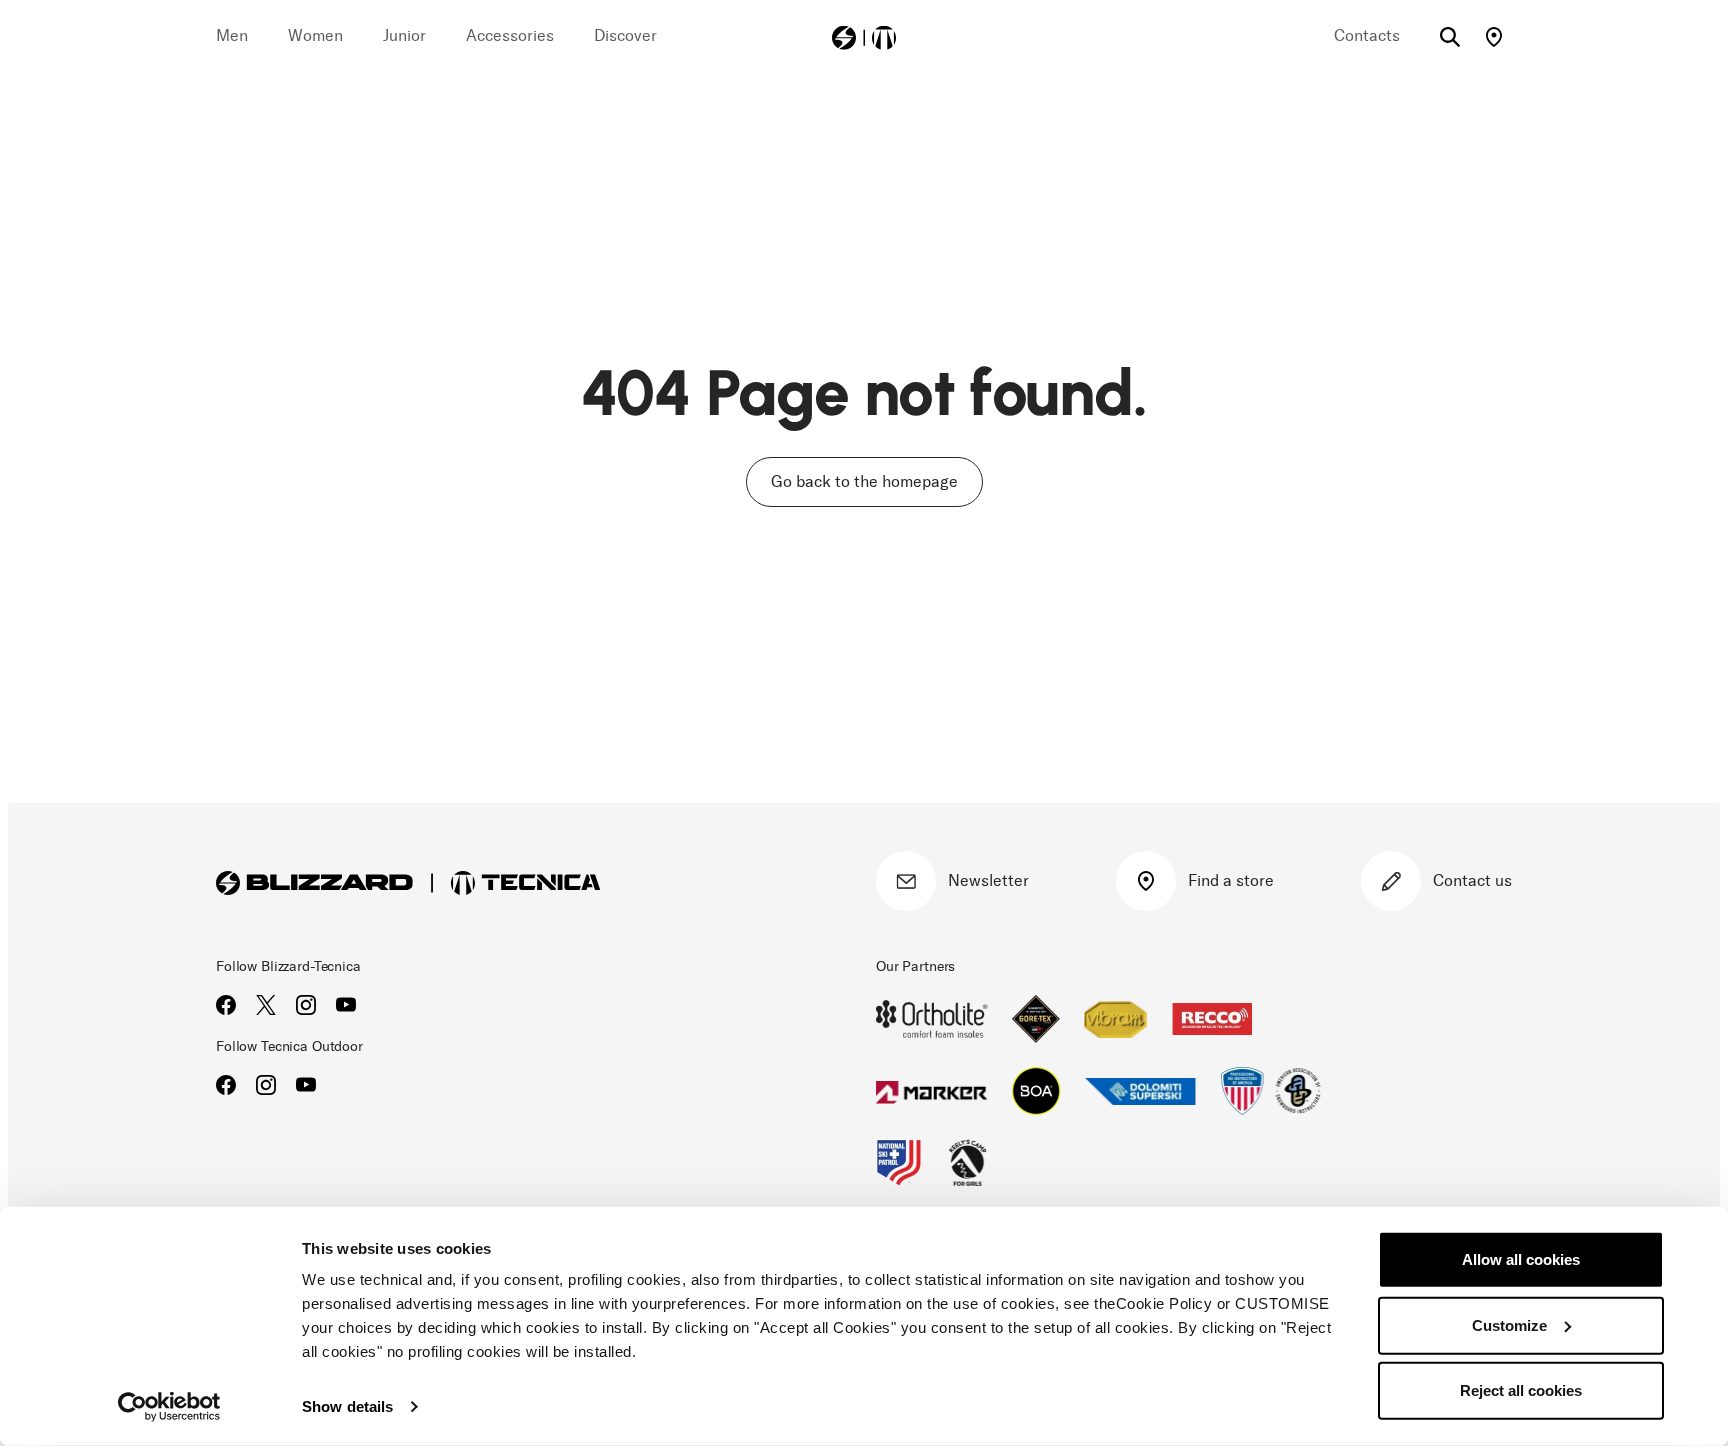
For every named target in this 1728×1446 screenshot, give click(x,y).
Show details (347, 1406)
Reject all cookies (1521, 1390)
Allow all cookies (1521, 1259)
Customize (1509, 1324)
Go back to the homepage (864, 481)
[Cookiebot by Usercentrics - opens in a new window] (169, 1407)
